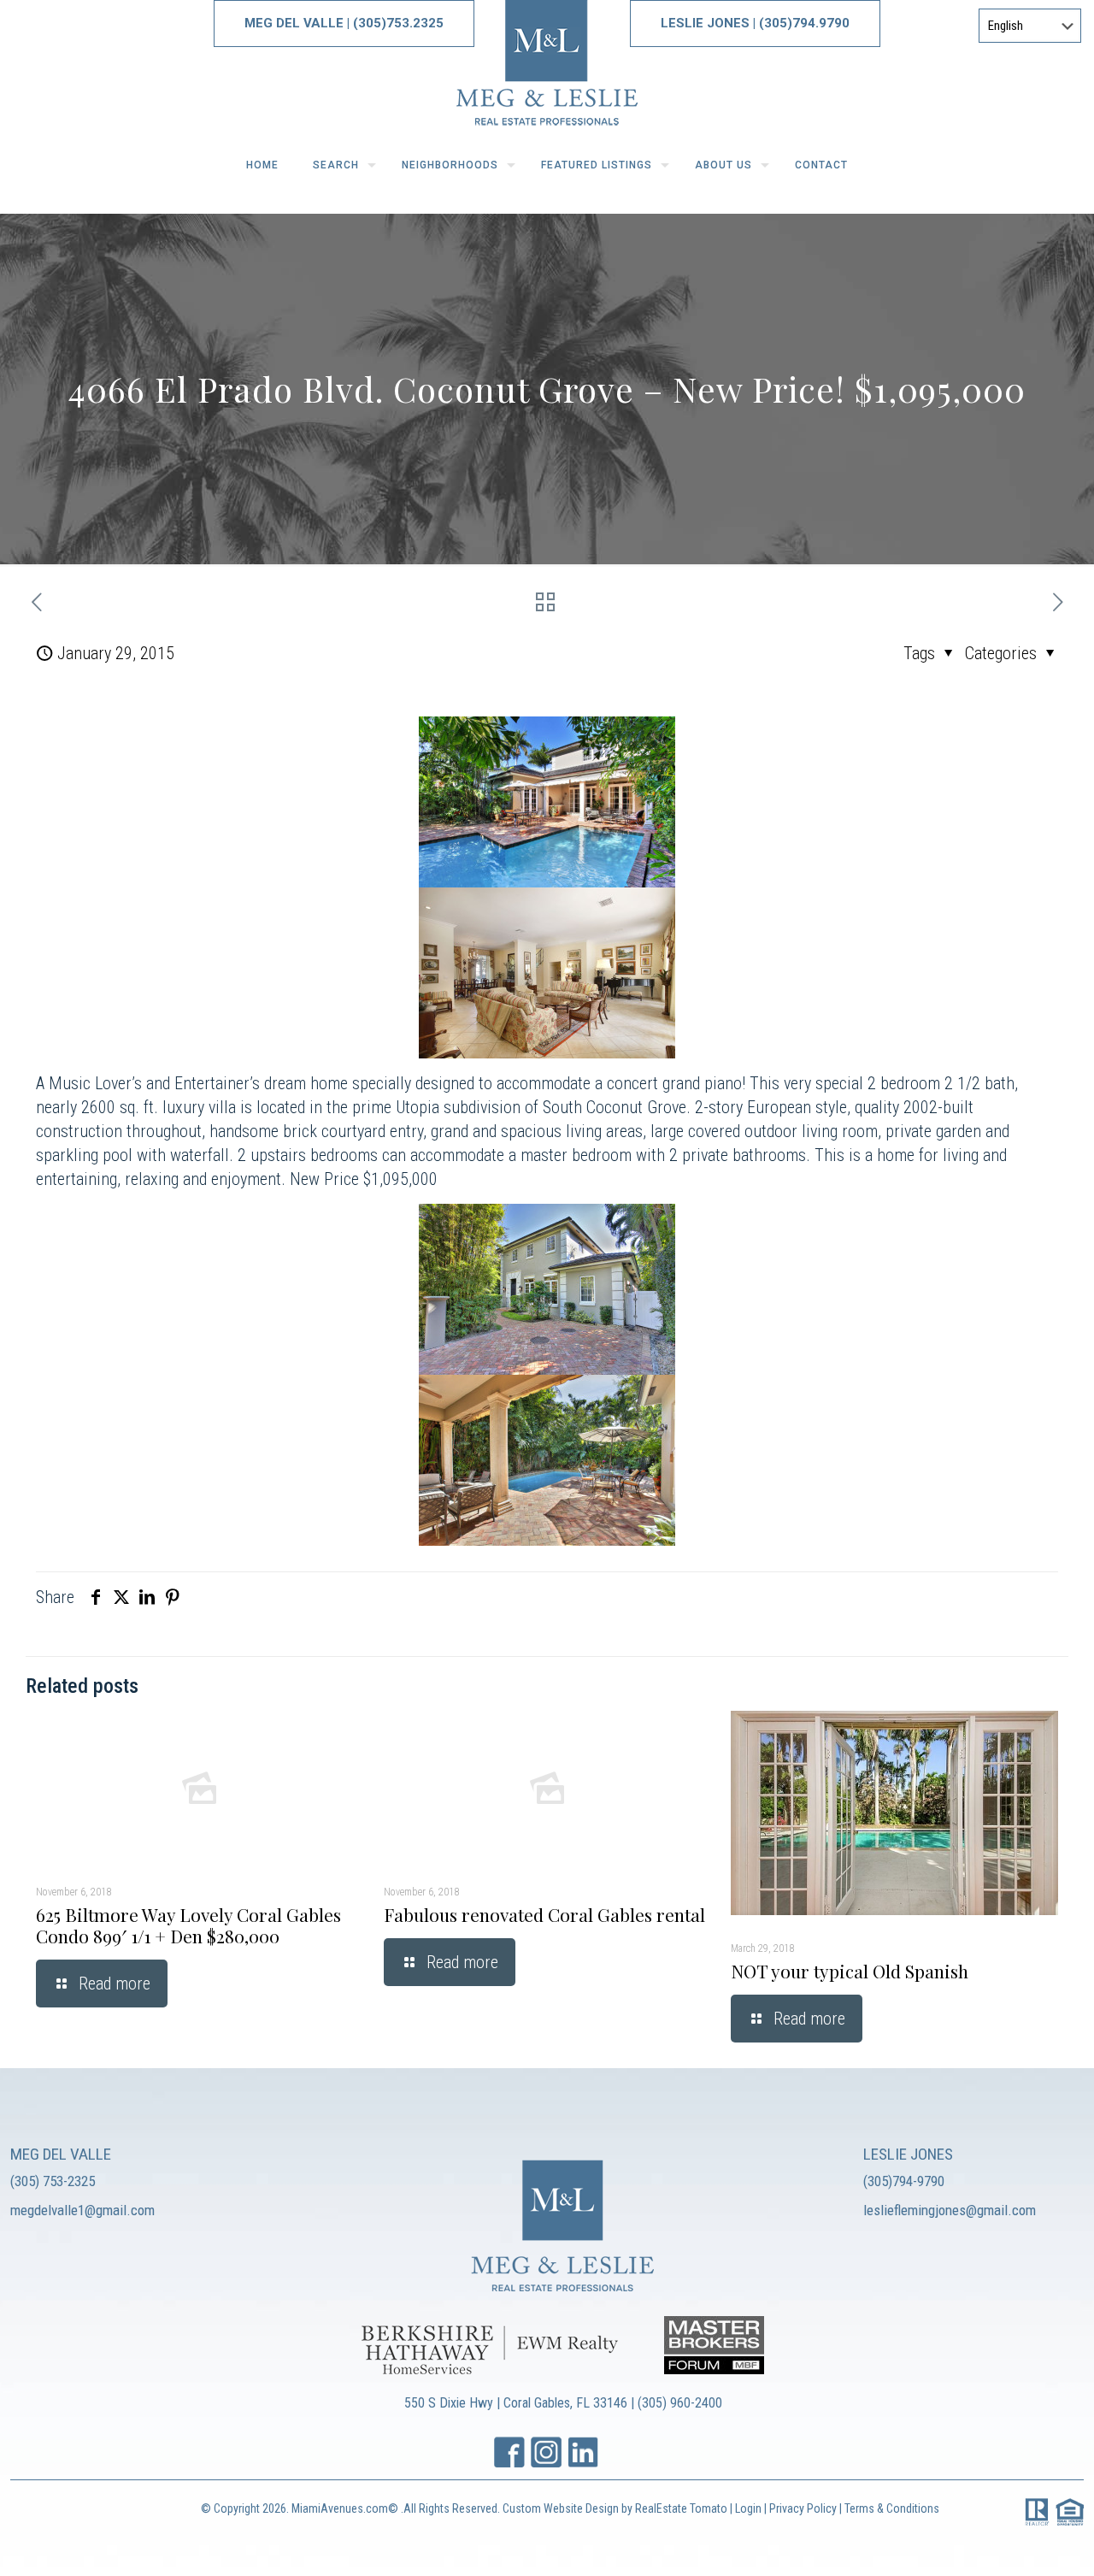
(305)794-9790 (904, 2181)
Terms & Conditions (892, 2508)
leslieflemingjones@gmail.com (950, 2210)
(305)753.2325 (398, 23)
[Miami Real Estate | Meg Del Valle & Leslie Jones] (547, 69)
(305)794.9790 (804, 23)
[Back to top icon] (1012, 2541)
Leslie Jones (707, 23)
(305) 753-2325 (53, 2181)
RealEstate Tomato (681, 2508)
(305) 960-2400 (680, 2403)
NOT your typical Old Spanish (850, 1971)
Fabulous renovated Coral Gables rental (544, 1914)
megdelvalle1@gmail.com (82, 2210)
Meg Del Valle (294, 23)
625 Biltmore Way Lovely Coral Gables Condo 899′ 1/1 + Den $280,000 (188, 1925)
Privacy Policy (804, 2508)
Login (748, 2508)
